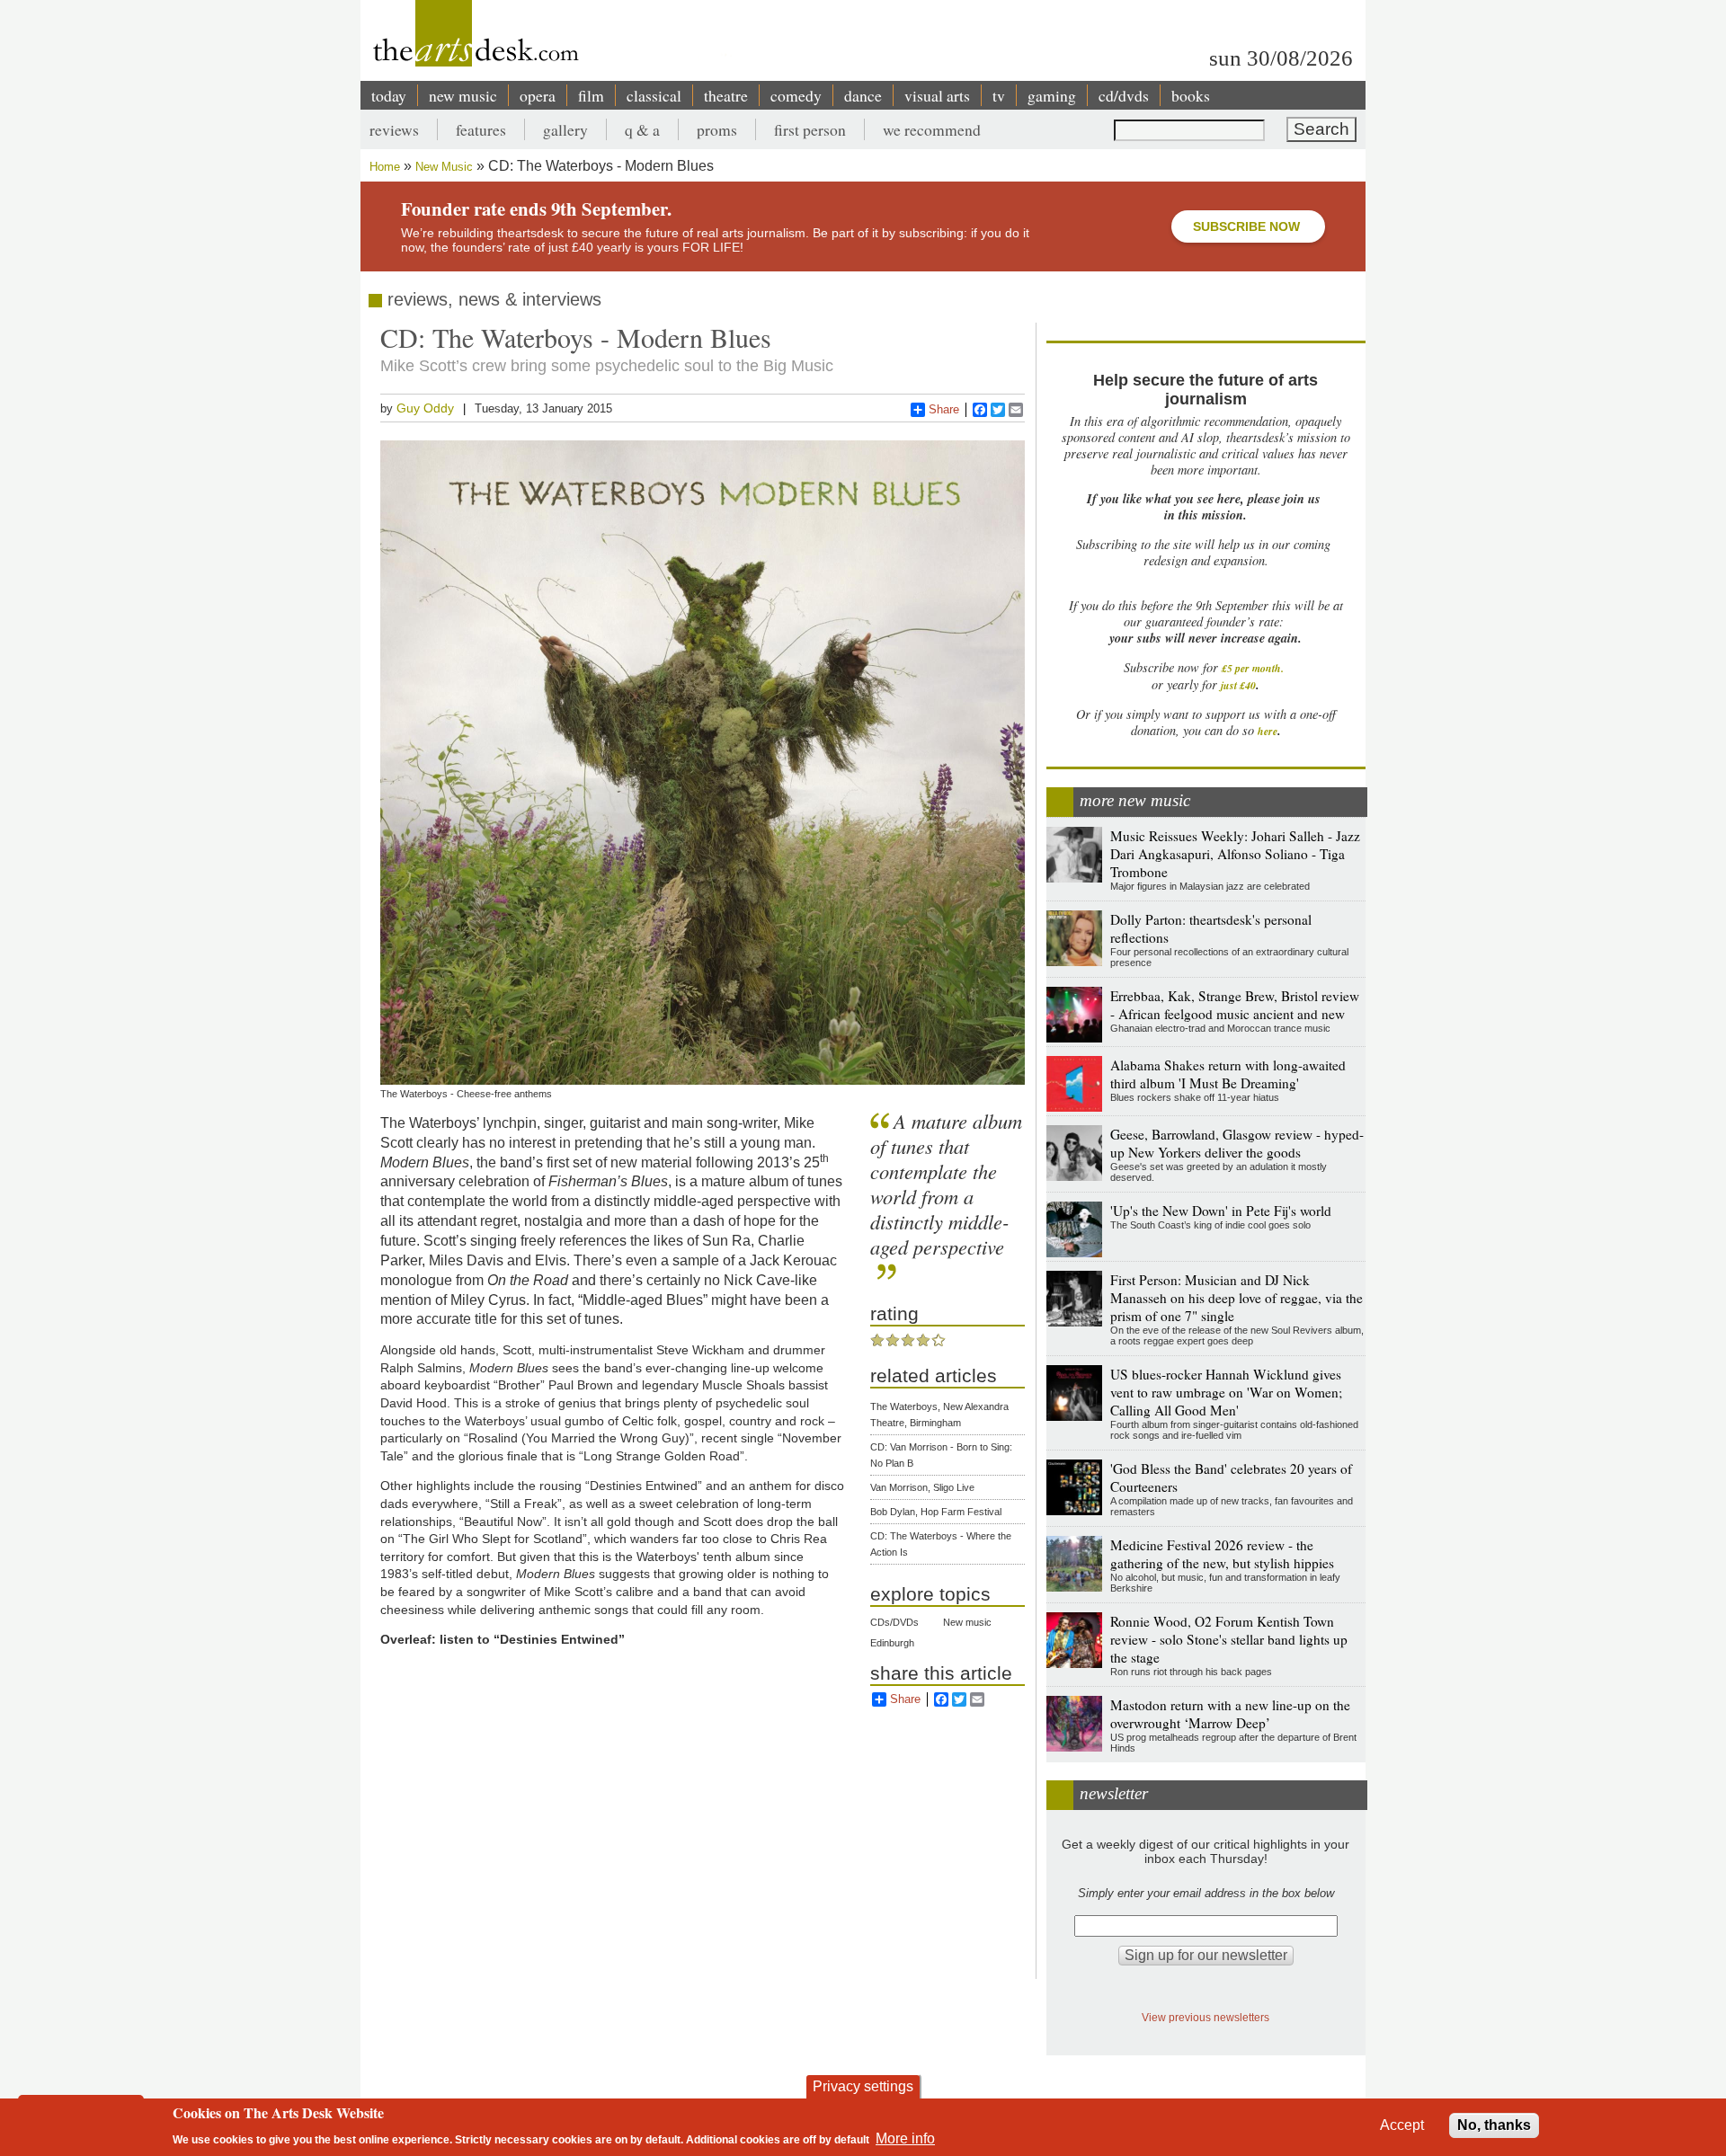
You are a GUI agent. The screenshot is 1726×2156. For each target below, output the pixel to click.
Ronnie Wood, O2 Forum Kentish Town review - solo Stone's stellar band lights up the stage (1229, 1639)
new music (463, 95)
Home (385, 167)
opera (538, 95)
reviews (394, 129)
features (481, 129)
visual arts (937, 95)
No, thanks (1494, 2125)
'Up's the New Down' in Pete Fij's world (1221, 1211)
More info (905, 2138)
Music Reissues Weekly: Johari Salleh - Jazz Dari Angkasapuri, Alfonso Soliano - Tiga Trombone (1235, 854)
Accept (1402, 2125)
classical (654, 95)
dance (863, 95)
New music (967, 1622)
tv (999, 95)
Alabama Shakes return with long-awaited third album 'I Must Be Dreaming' (1228, 1074)
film (591, 95)
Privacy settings (863, 2086)
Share (944, 409)
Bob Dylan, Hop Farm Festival (936, 1512)
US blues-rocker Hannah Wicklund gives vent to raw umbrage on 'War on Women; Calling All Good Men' (1226, 1392)
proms (717, 129)
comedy (796, 95)
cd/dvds (1124, 95)
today (389, 95)
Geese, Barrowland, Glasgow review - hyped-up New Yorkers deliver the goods (1237, 1143)
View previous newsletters (1206, 2017)
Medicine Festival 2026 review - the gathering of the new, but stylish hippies (1222, 1554)
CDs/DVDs (894, 1622)
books (1191, 95)
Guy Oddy (425, 408)
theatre (726, 95)
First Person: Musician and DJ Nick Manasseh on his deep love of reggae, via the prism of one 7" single (1237, 1298)
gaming (1052, 95)
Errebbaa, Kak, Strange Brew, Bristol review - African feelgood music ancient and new (1235, 1005)
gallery (565, 129)
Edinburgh (892, 1643)
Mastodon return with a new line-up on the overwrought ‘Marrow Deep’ (1230, 1714)
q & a (642, 129)
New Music (444, 167)
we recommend (932, 129)
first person (810, 129)
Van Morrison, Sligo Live (922, 1487)
